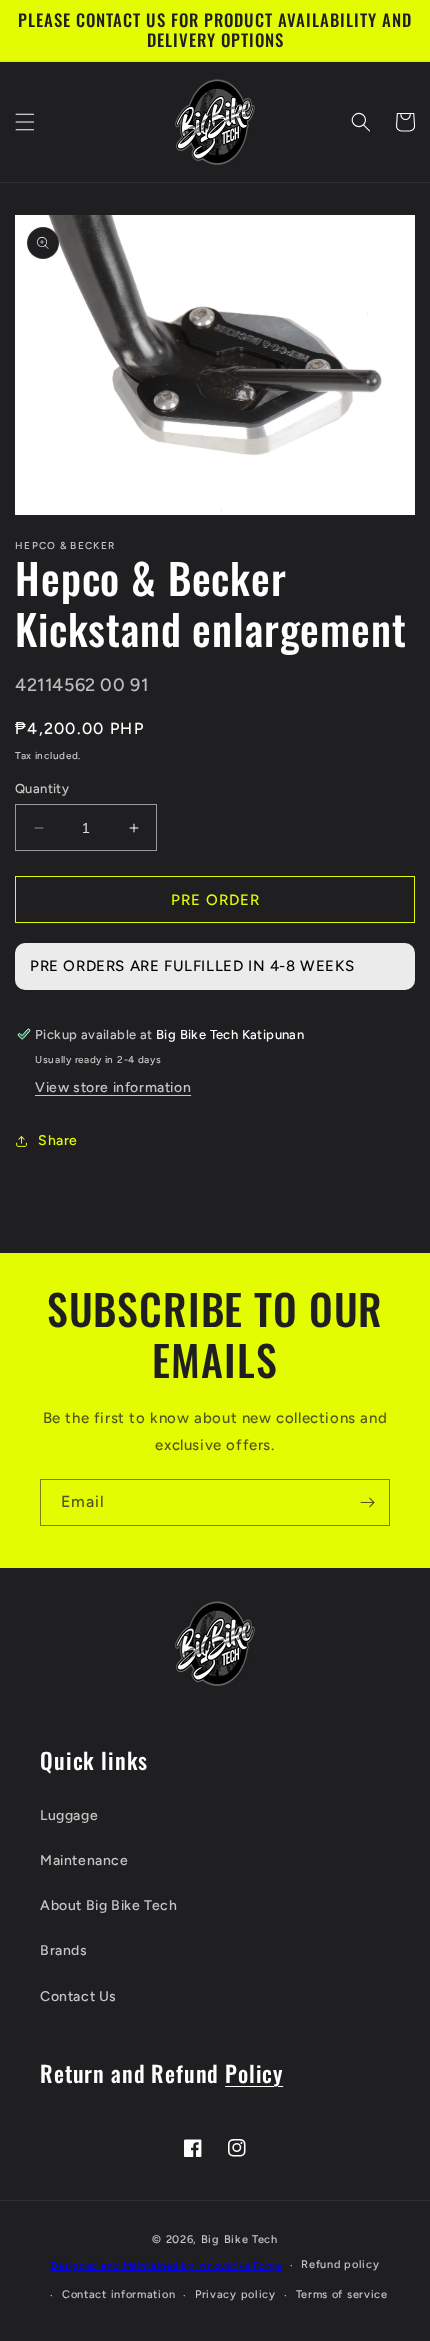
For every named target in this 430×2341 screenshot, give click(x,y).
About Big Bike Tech (108, 1905)
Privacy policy (235, 2294)
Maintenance (84, 1860)
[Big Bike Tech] (215, 1643)
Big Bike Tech (239, 2239)
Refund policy (340, 2264)
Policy (254, 2072)
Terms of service (342, 2294)
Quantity (42, 788)
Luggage (69, 1815)
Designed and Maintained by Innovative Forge (166, 2265)
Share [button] (58, 1140)
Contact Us (78, 1996)
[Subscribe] (367, 1502)
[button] (25, 122)
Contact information (118, 2294)
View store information (113, 1087)
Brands (64, 1950)
